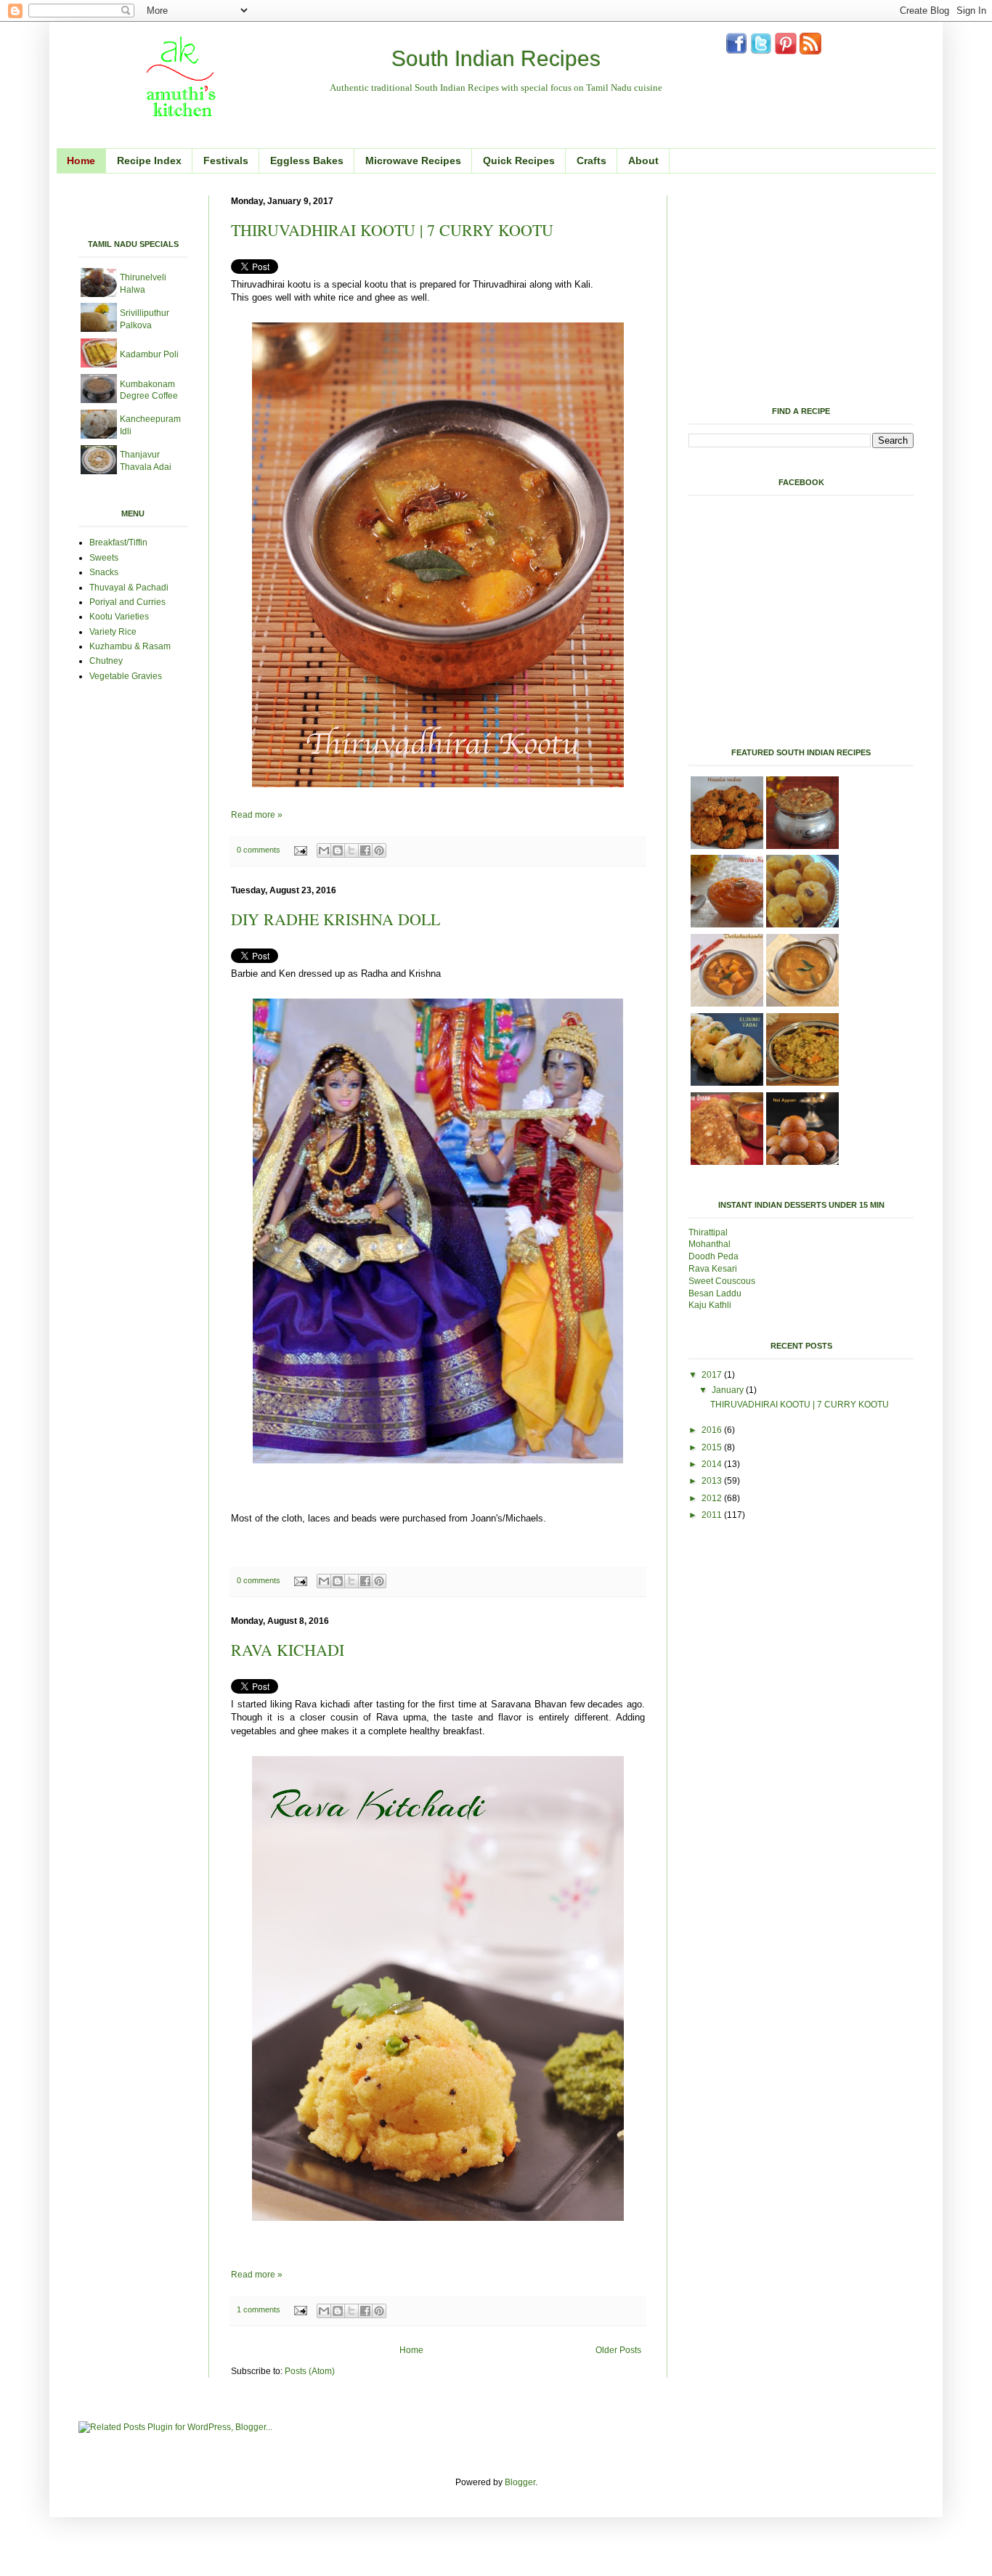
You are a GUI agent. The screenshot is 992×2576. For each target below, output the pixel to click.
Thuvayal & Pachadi (129, 588)
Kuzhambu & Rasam (131, 646)
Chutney (106, 661)
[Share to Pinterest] (379, 850)
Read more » (257, 815)
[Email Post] (300, 850)
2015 (713, 1447)
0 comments (259, 850)
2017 (713, 1375)
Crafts (591, 161)
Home (81, 161)
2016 (713, 1430)
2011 (713, 1515)
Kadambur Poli (149, 354)
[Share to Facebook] (365, 850)
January (729, 1390)
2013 (713, 1481)
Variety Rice (113, 632)
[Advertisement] (248, 201)
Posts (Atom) (310, 2371)
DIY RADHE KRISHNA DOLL (336, 919)
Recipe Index (149, 161)
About (643, 161)
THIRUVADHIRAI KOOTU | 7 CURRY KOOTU (392, 230)
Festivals (226, 161)
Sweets (104, 558)
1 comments (259, 2309)
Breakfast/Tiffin (118, 543)
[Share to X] (351, 850)
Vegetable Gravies (126, 676)
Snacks (104, 572)
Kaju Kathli (710, 1305)
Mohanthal (711, 1244)
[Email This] (324, 850)
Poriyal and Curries (127, 602)
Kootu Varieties (119, 617)
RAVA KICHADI (288, 1650)
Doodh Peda (713, 1256)
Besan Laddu (716, 1293)
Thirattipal (709, 1232)
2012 (713, 1498)
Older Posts (618, 2350)
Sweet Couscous (722, 1281)
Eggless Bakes (307, 161)
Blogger (520, 2482)
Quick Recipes (519, 161)
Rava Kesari (713, 1269)
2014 (713, 1464)
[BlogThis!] (338, 850)
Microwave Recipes (413, 161)
